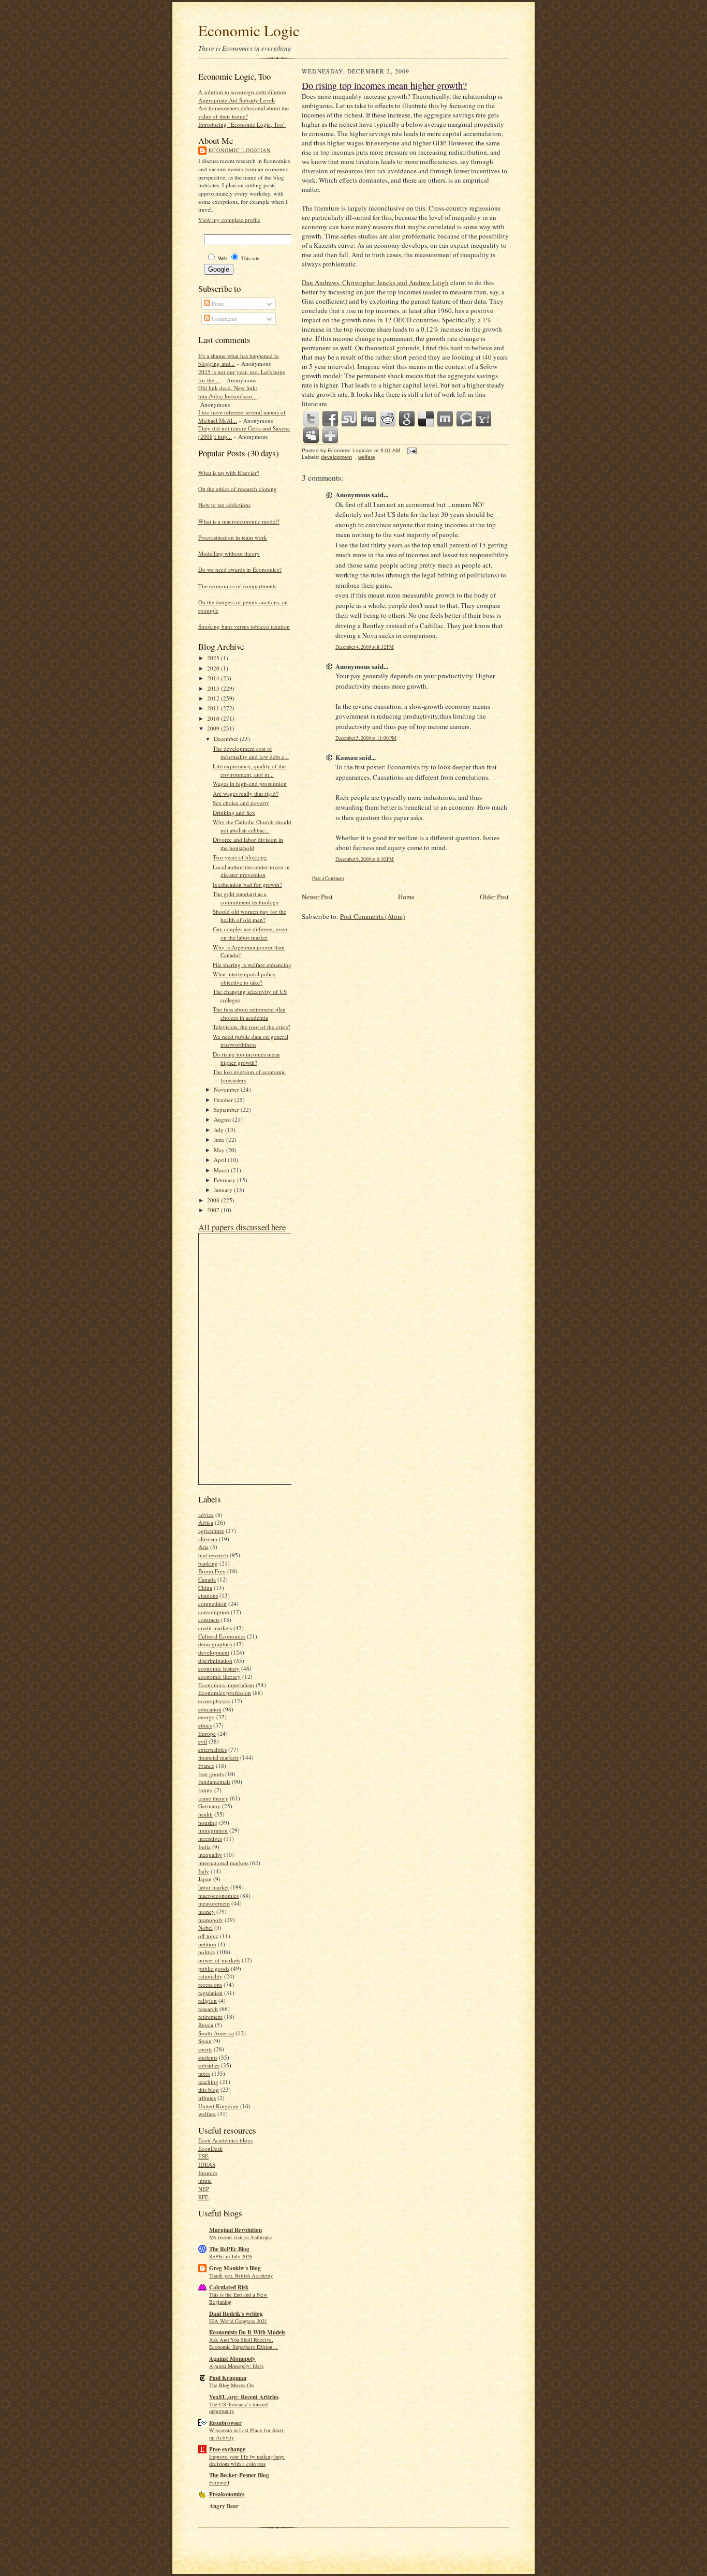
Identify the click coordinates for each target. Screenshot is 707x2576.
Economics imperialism (226, 1685)
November (227, 1089)
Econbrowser (225, 2423)
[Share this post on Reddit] (388, 419)
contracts (209, 1620)
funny (205, 1790)
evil (203, 1741)
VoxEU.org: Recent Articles (244, 2397)
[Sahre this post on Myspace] (312, 436)
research (208, 2009)
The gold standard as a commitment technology (246, 898)
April (221, 1160)
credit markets (215, 1628)
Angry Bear (224, 2506)
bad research (213, 1555)
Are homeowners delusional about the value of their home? (244, 112)
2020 (214, 668)
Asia (203, 1547)
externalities (212, 1749)
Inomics (208, 2173)
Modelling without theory (229, 553)
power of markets (219, 1960)
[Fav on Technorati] (465, 419)
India (204, 1847)
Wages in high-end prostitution (250, 784)
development (214, 1652)
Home (406, 897)
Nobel (205, 1927)
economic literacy (219, 1677)
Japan (205, 1879)
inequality (210, 1855)
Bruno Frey (212, 1571)
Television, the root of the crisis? (252, 1027)
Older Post (494, 897)
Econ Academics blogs (225, 2140)
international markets (223, 1863)
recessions (210, 1984)
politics (207, 1952)
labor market (213, 1887)
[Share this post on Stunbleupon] (350, 419)
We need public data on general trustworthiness (251, 1041)
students (208, 2057)
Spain (205, 2041)
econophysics (214, 1701)
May (220, 1150)
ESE (203, 2156)
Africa (206, 1522)
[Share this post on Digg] (369, 419)
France (206, 1766)
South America (216, 2033)
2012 (214, 698)
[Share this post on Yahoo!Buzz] (484, 419)
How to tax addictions (224, 505)
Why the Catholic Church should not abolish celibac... (252, 826)
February (225, 1180)
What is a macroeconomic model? (239, 521)
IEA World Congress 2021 (238, 2321)
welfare (207, 2114)
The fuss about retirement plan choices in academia (249, 1013)
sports (205, 2049)
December (227, 739)
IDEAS (207, 2164)
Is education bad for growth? (247, 884)
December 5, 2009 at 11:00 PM (366, 738)
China (205, 1588)
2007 (214, 1210)
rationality (210, 1976)
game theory (213, 1798)
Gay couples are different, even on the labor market (250, 933)
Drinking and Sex (234, 813)
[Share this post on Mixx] (446, 419)
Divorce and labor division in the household (248, 844)
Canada (207, 1579)
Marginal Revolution (235, 2230)
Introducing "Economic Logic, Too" (242, 124)
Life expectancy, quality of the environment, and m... (249, 770)
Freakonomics (227, 2494)
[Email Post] (411, 450)
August (223, 1119)
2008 (214, 1200)
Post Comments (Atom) (372, 916)
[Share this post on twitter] (312, 419)
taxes (204, 2073)
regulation (210, 1993)
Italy (204, 1871)
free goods (211, 1774)
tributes (207, 2098)
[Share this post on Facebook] (331, 419)
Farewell (219, 2482)
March (222, 1170)
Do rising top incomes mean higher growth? (246, 1058)
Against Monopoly (232, 2359)
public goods (214, 1968)
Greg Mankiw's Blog (235, 2268)
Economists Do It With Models (247, 2332)
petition (207, 1944)
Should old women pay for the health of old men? (249, 915)
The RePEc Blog (229, 2249)
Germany (209, 1806)
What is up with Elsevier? (229, 473)
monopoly (211, 1920)
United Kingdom (218, 2106)
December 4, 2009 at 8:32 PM (365, 647)
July (219, 1130)
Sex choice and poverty (241, 803)
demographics (215, 1644)
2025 (214, 658)
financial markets (218, 1757)
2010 (214, 718)
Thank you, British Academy (241, 2275)
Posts (217, 303)
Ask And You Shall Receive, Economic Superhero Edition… (244, 2343)
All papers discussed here (242, 1227)
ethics (205, 1725)
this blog (209, 2089)
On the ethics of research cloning (238, 489)
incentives (210, 1838)
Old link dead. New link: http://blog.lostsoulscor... (228, 392)
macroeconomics (218, 1895)
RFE (203, 2197)
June (220, 1140)
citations (208, 1595)
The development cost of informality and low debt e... (251, 753)
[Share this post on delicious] (426, 419)
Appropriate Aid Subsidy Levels (237, 100)
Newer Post (317, 897)
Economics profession (225, 1693)
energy (207, 1717)
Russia (206, 2025)
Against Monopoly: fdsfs (236, 2366)
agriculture (211, 1531)
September (227, 1110)
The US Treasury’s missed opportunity (238, 2408)
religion (208, 2000)
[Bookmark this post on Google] (407, 419)
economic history (219, 1668)
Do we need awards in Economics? (240, 569)
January (224, 1190)
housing (208, 1822)
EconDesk (210, 2148)
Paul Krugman (228, 2378)
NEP (204, 2189)
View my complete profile (229, 220)
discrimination (215, 1661)
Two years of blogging (240, 857)
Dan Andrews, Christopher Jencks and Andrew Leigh (375, 282)
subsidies (209, 2065)
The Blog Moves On (231, 2385)
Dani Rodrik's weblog (236, 2314)
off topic (208, 1936)
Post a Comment (328, 878)
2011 (214, 708)
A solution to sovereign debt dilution (242, 92)
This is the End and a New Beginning (238, 2298)
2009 (214, 728)
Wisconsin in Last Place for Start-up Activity (247, 2434)
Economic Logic (249, 30)
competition (212, 1604)
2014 (214, 678)
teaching (208, 2082)
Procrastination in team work (233, 537)
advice (206, 1515)
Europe (207, 1733)
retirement (210, 2016)
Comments (224, 318)
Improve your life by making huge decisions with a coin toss (247, 2460)
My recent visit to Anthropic (241, 2237)
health (205, 1814)
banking (208, 1563)
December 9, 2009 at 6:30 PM (365, 859)
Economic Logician (240, 150)
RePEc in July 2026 (231, 2256)
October (224, 1100)
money (207, 1911)
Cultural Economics (222, 1636)
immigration (213, 1830)
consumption (214, 1612)
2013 (214, 688)
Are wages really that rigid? (246, 793)
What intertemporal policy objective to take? (244, 978)
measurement (214, 1903)
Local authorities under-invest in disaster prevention (251, 871)
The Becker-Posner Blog (239, 2475)
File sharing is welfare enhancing (252, 965)
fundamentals (214, 1782)
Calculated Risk (229, 2287)
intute (205, 2180)
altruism (208, 1539)
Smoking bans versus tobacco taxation (244, 626)
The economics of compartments (237, 586)
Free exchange (227, 2449)
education (210, 1709)
